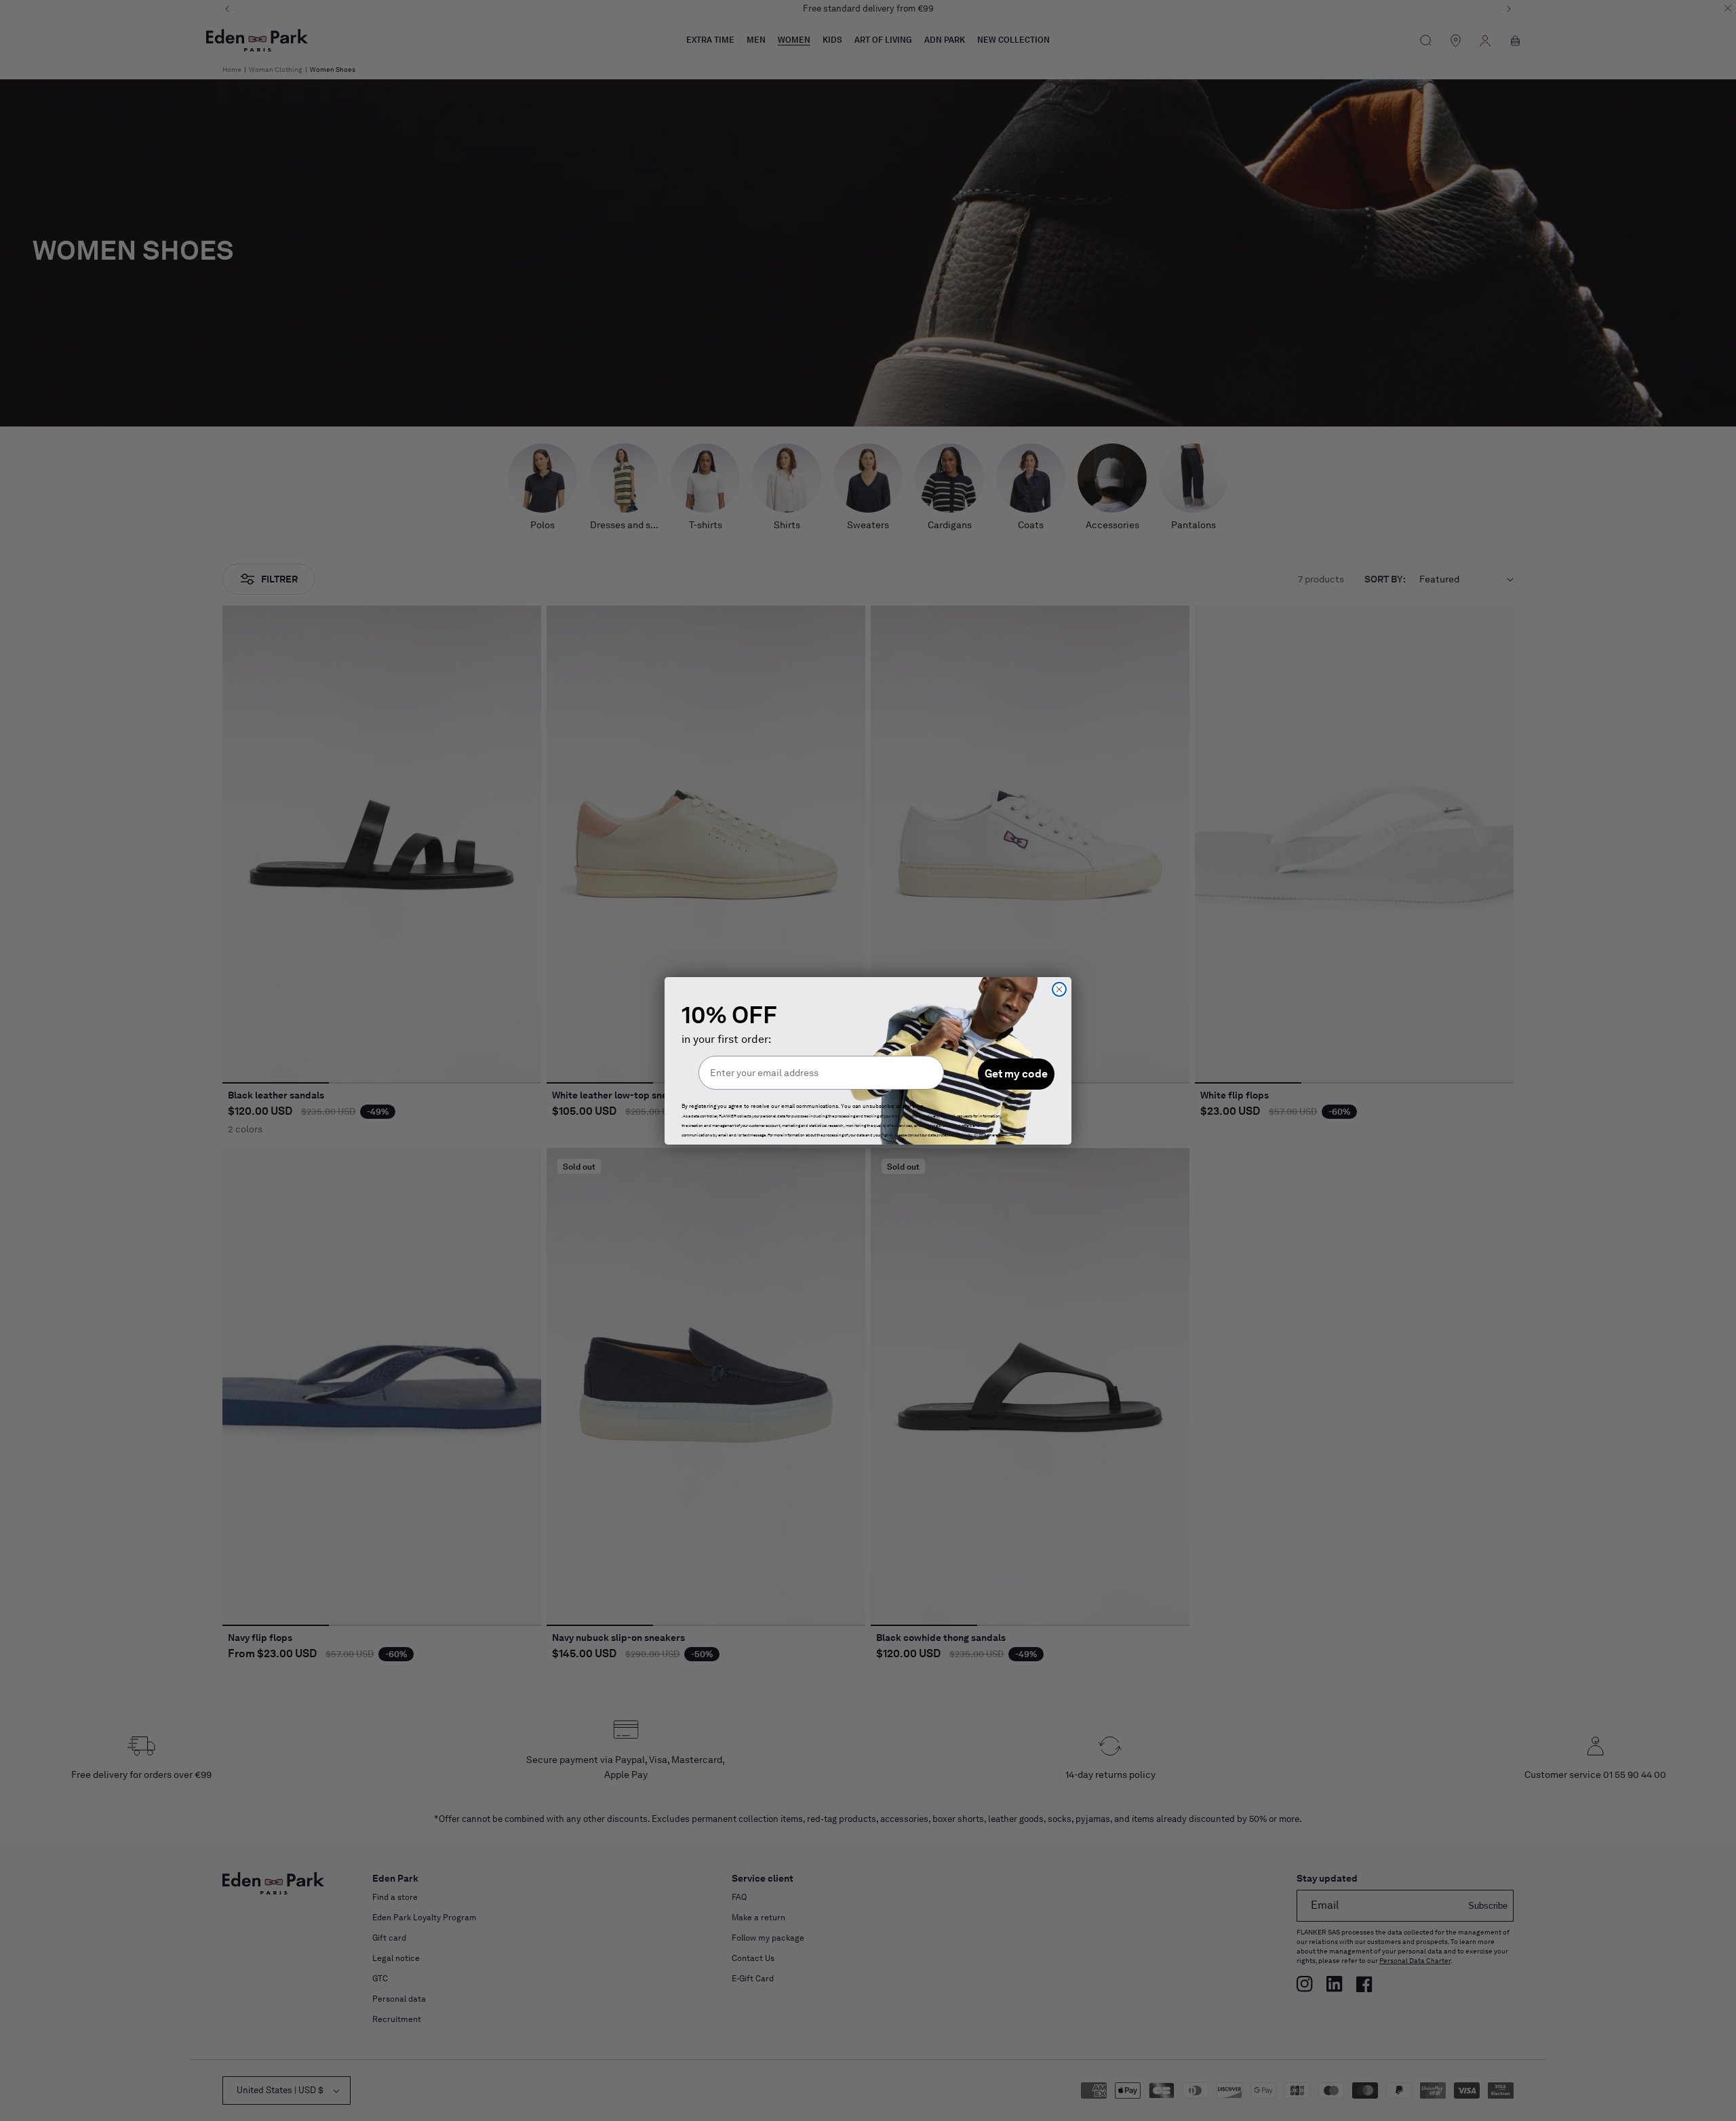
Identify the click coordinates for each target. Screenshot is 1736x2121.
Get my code (1016, 1074)
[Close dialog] (1059, 989)
